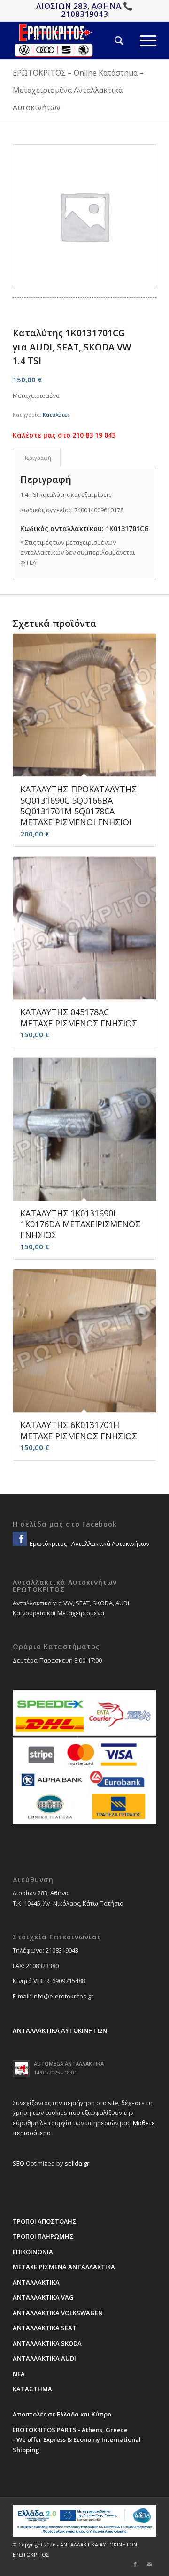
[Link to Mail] (149, 2564)
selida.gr (77, 2163)
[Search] (111, 40)
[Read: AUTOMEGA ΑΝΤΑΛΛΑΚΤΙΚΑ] (21, 2069)
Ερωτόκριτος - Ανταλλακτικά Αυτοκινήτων (89, 1543)
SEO (19, 2163)
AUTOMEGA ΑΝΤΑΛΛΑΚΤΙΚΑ (69, 2063)
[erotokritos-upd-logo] (70, 40)
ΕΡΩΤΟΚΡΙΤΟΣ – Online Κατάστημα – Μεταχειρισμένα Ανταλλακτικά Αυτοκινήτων (78, 90)
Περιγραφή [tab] (37, 458)
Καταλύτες (56, 414)
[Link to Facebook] (135, 2564)
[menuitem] (111, 40)
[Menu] (140, 40)
